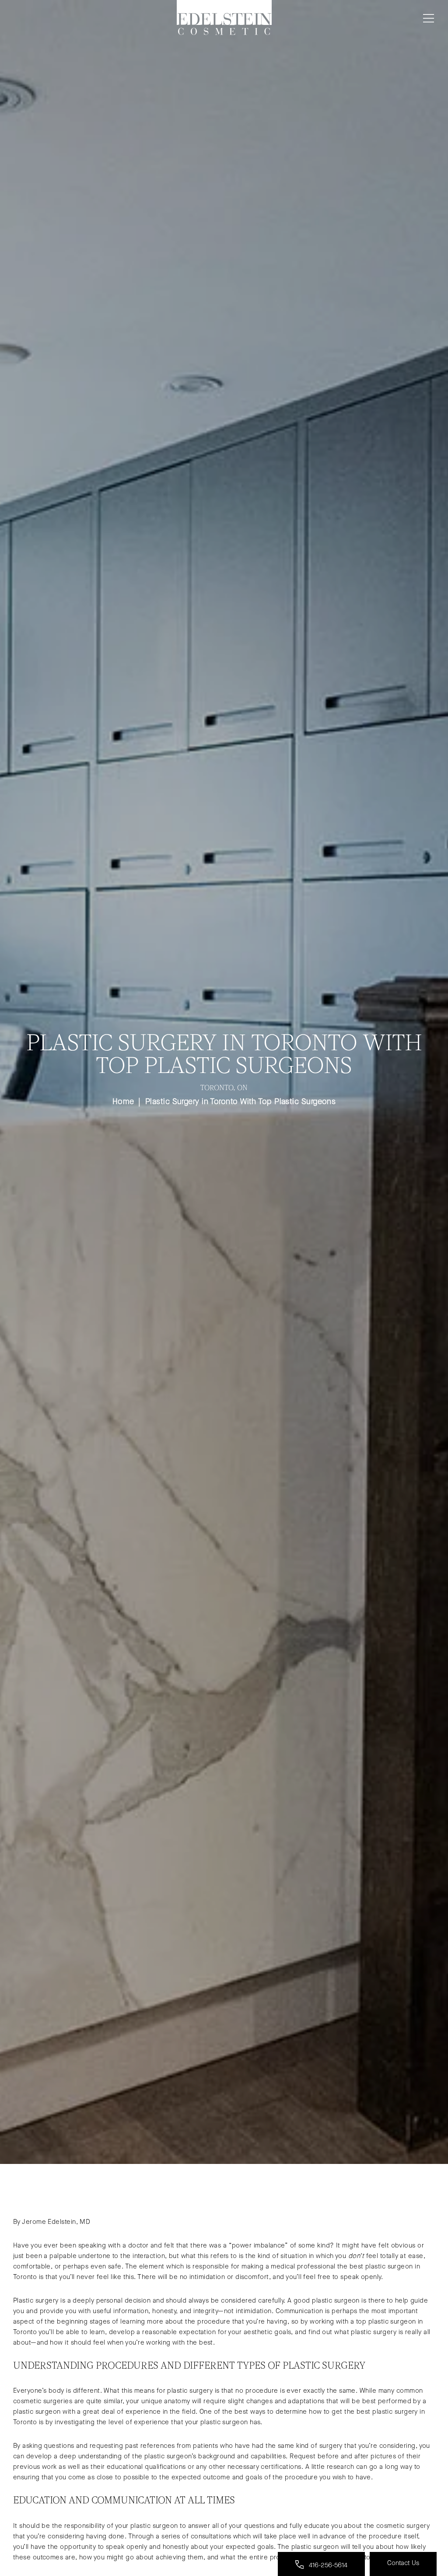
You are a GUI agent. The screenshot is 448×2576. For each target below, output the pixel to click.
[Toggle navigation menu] (427, 18)
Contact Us (403, 2563)
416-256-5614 (327, 2565)
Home (123, 1101)
